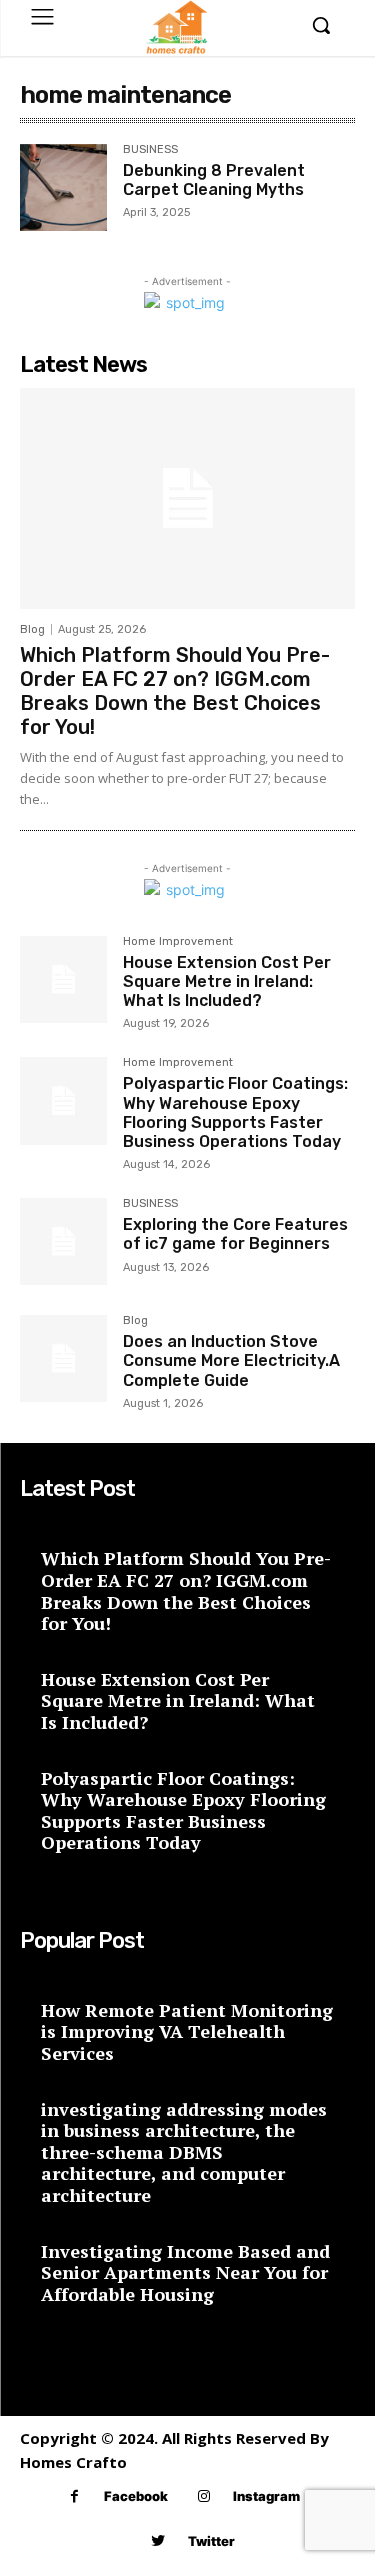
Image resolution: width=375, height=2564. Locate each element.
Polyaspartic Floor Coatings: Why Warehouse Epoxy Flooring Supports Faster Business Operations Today (235, 1112)
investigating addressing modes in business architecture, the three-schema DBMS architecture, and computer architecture (184, 2152)
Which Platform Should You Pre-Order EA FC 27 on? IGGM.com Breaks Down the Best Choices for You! (175, 691)
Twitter (211, 2541)
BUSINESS (150, 150)
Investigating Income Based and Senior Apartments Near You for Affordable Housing (185, 2272)
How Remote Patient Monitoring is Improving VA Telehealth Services (187, 2031)
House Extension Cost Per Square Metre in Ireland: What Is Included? (227, 981)
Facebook (136, 2496)
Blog (32, 629)
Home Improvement (178, 942)
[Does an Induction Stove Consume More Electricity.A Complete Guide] (63, 1358)
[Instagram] (203, 2496)
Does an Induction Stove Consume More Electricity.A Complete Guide (231, 1360)
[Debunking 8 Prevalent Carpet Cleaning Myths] (63, 187)
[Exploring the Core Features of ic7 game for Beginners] (63, 1241)
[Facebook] (74, 2496)
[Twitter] (158, 2541)
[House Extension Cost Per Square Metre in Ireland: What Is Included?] (63, 979)
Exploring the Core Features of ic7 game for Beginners (235, 1234)
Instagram (266, 2496)
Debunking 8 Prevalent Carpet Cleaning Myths (214, 180)
